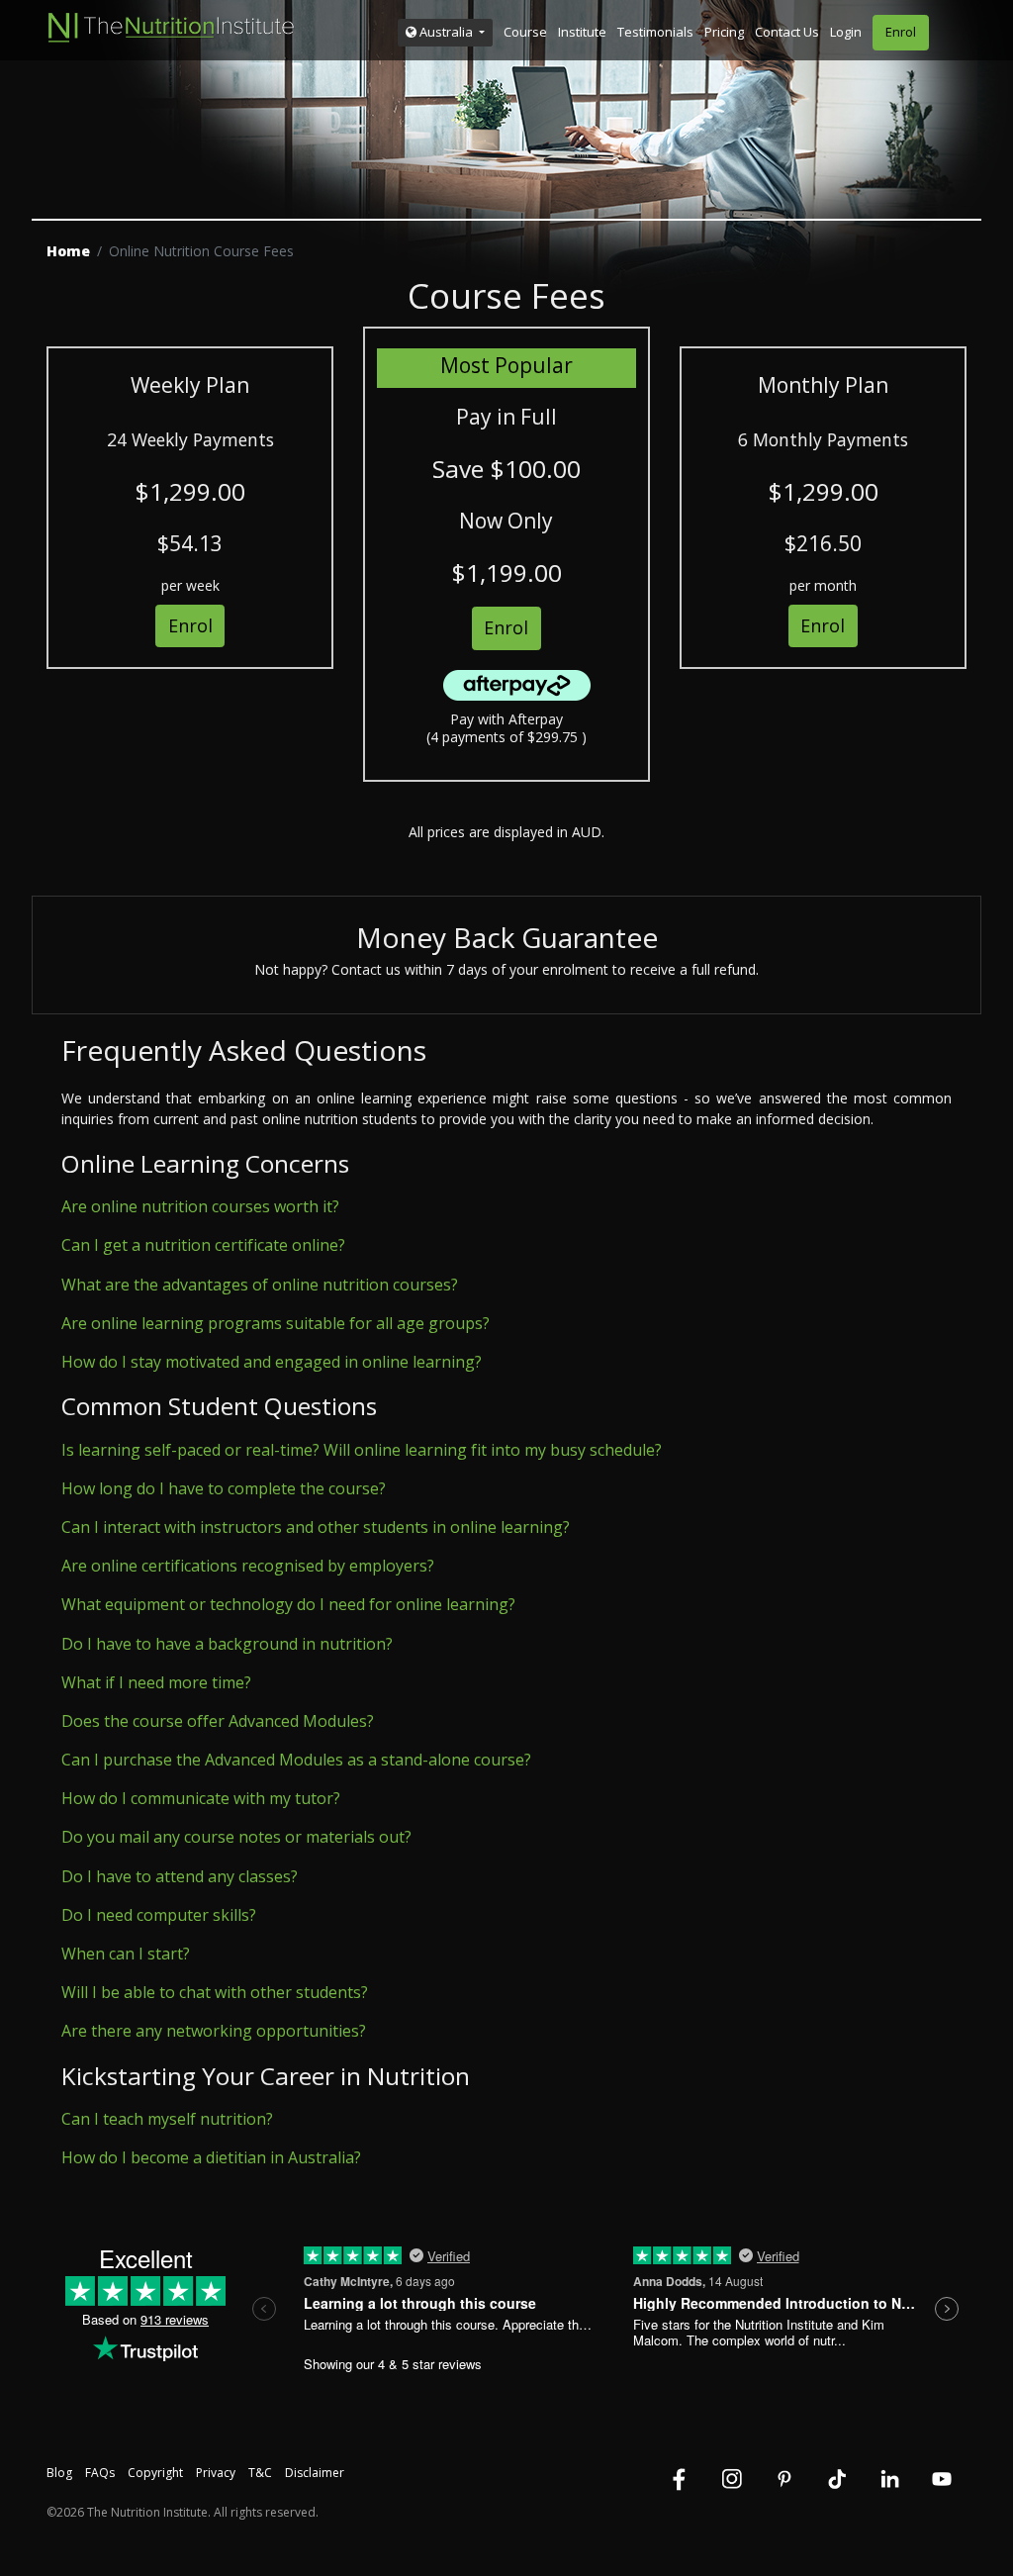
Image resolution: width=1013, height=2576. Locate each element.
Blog (59, 2473)
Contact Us (787, 32)
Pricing (724, 32)
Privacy (216, 2473)
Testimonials (655, 32)
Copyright (155, 2473)
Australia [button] (446, 32)
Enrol (901, 32)
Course (525, 32)
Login (846, 32)
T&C (260, 2473)
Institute (582, 32)
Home (68, 251)
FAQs (100, 2473)
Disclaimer (315, 2473)
